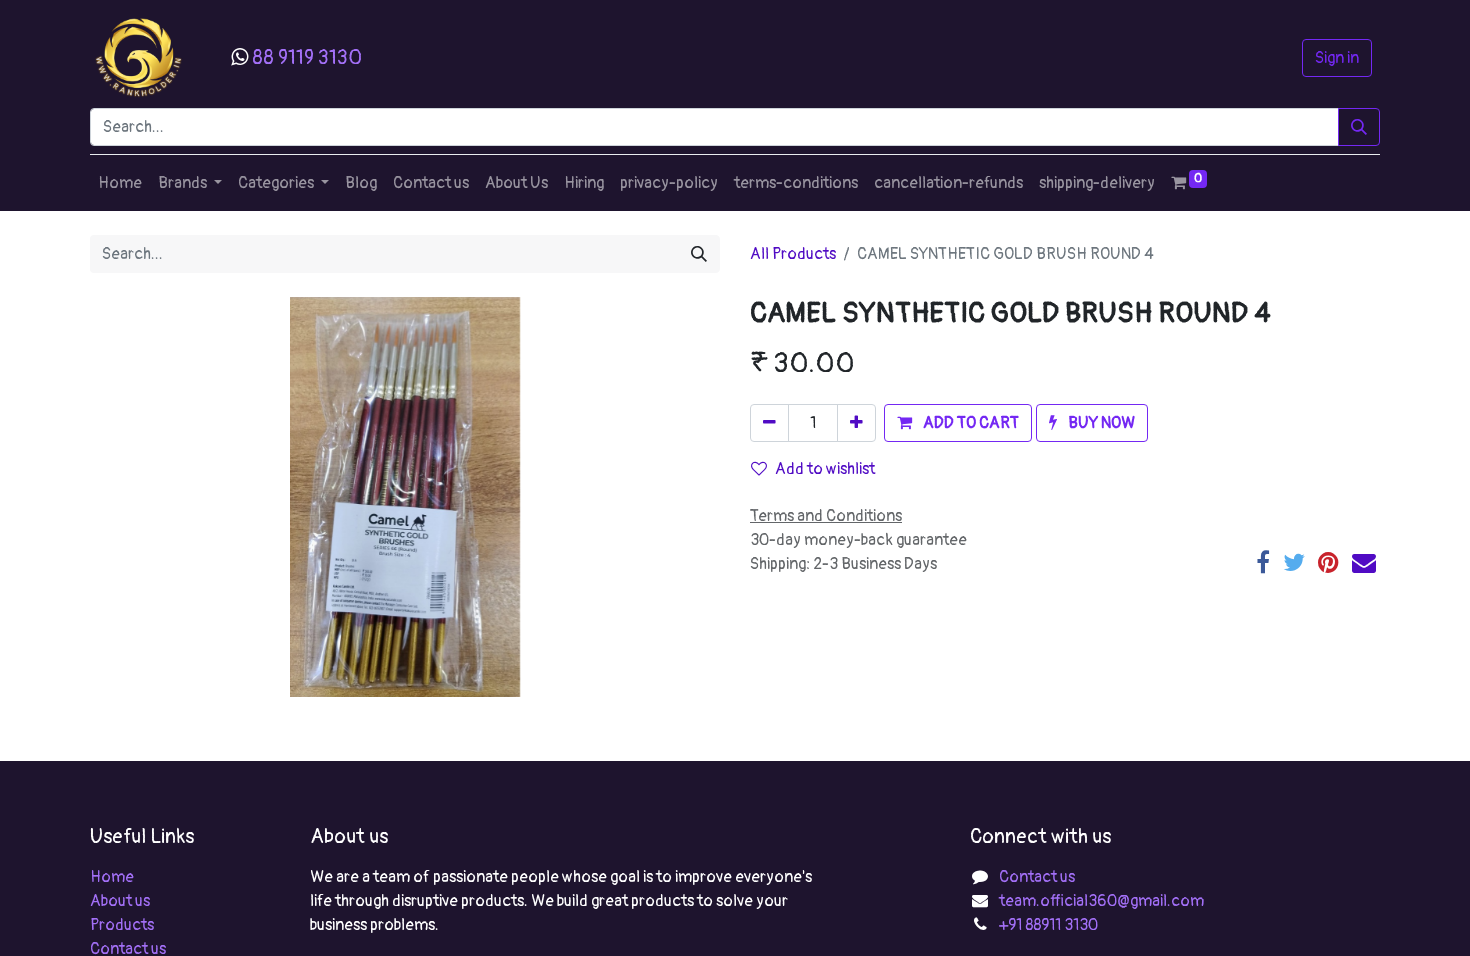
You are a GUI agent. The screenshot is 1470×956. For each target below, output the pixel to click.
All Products (793, 254)
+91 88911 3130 (1048, 925)
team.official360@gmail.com (1101, 901)
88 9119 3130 (307, 57)
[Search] (1359, 127)
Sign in (1337, 58)
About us (120, 901)
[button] (958, 423)
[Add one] (856, 423)
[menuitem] (120, 183)
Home (112, 877)
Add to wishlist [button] (825, 469)
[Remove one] (769, 423)
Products (122, 925)
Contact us (1037, 877)
